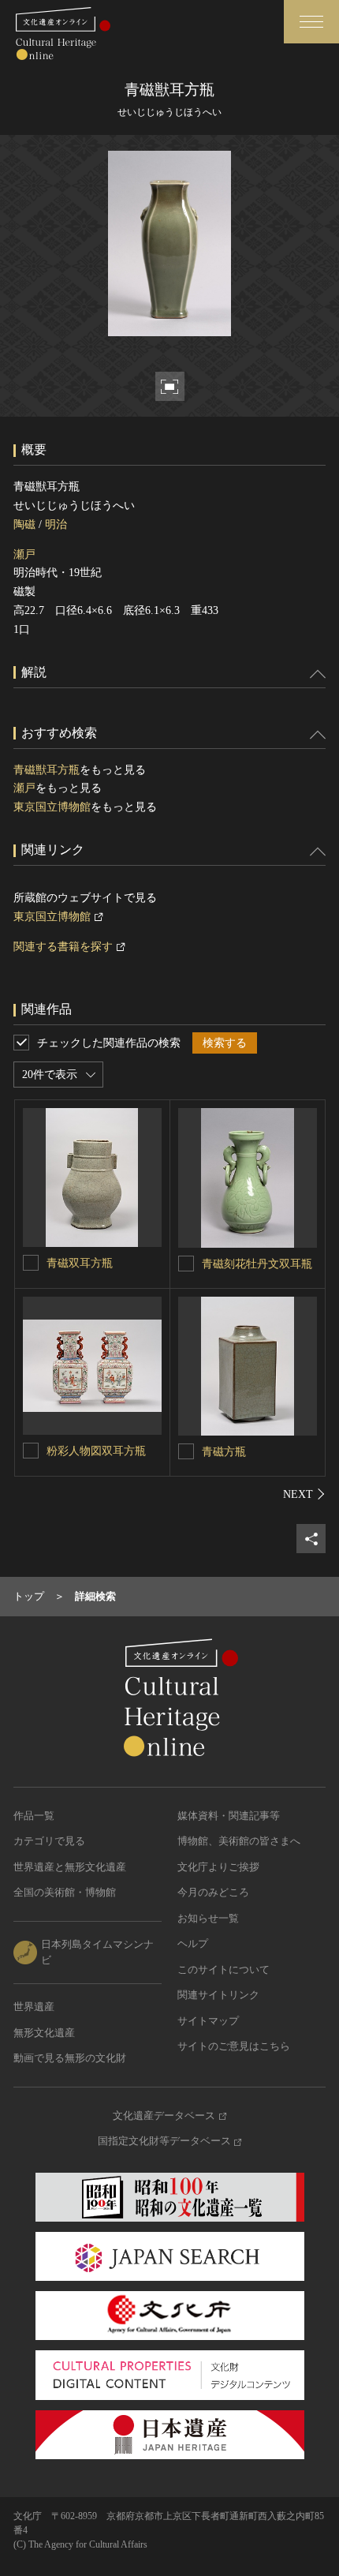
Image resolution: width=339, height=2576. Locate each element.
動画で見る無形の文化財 (70, 2058)
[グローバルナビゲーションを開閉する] (311, 22)
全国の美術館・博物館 (65, 1892)
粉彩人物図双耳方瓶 (96, 1451)
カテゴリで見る (49, 1841)
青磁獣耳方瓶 (47, 770)
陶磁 (24, 524)
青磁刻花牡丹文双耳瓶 (257, 1264)
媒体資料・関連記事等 (229, 1816)
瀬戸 (24, 554)
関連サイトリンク (218, 1995)
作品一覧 (34, 1816)
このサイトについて (224, 1969)
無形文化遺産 (44, 2033)
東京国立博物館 (52, 807)
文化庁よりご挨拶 (218, 1867)
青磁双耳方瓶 (80, 1263)
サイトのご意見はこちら (234, 2046)
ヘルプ (193, 1943)
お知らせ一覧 (208, 1918)
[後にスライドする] (304, 1494)
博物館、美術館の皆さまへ (239, 1841)
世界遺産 (34, 2007)
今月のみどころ (213, 1892)
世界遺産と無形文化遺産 (70, 1867)
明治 (56, 524)
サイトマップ (208, 2021)
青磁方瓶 (224, 1452)
